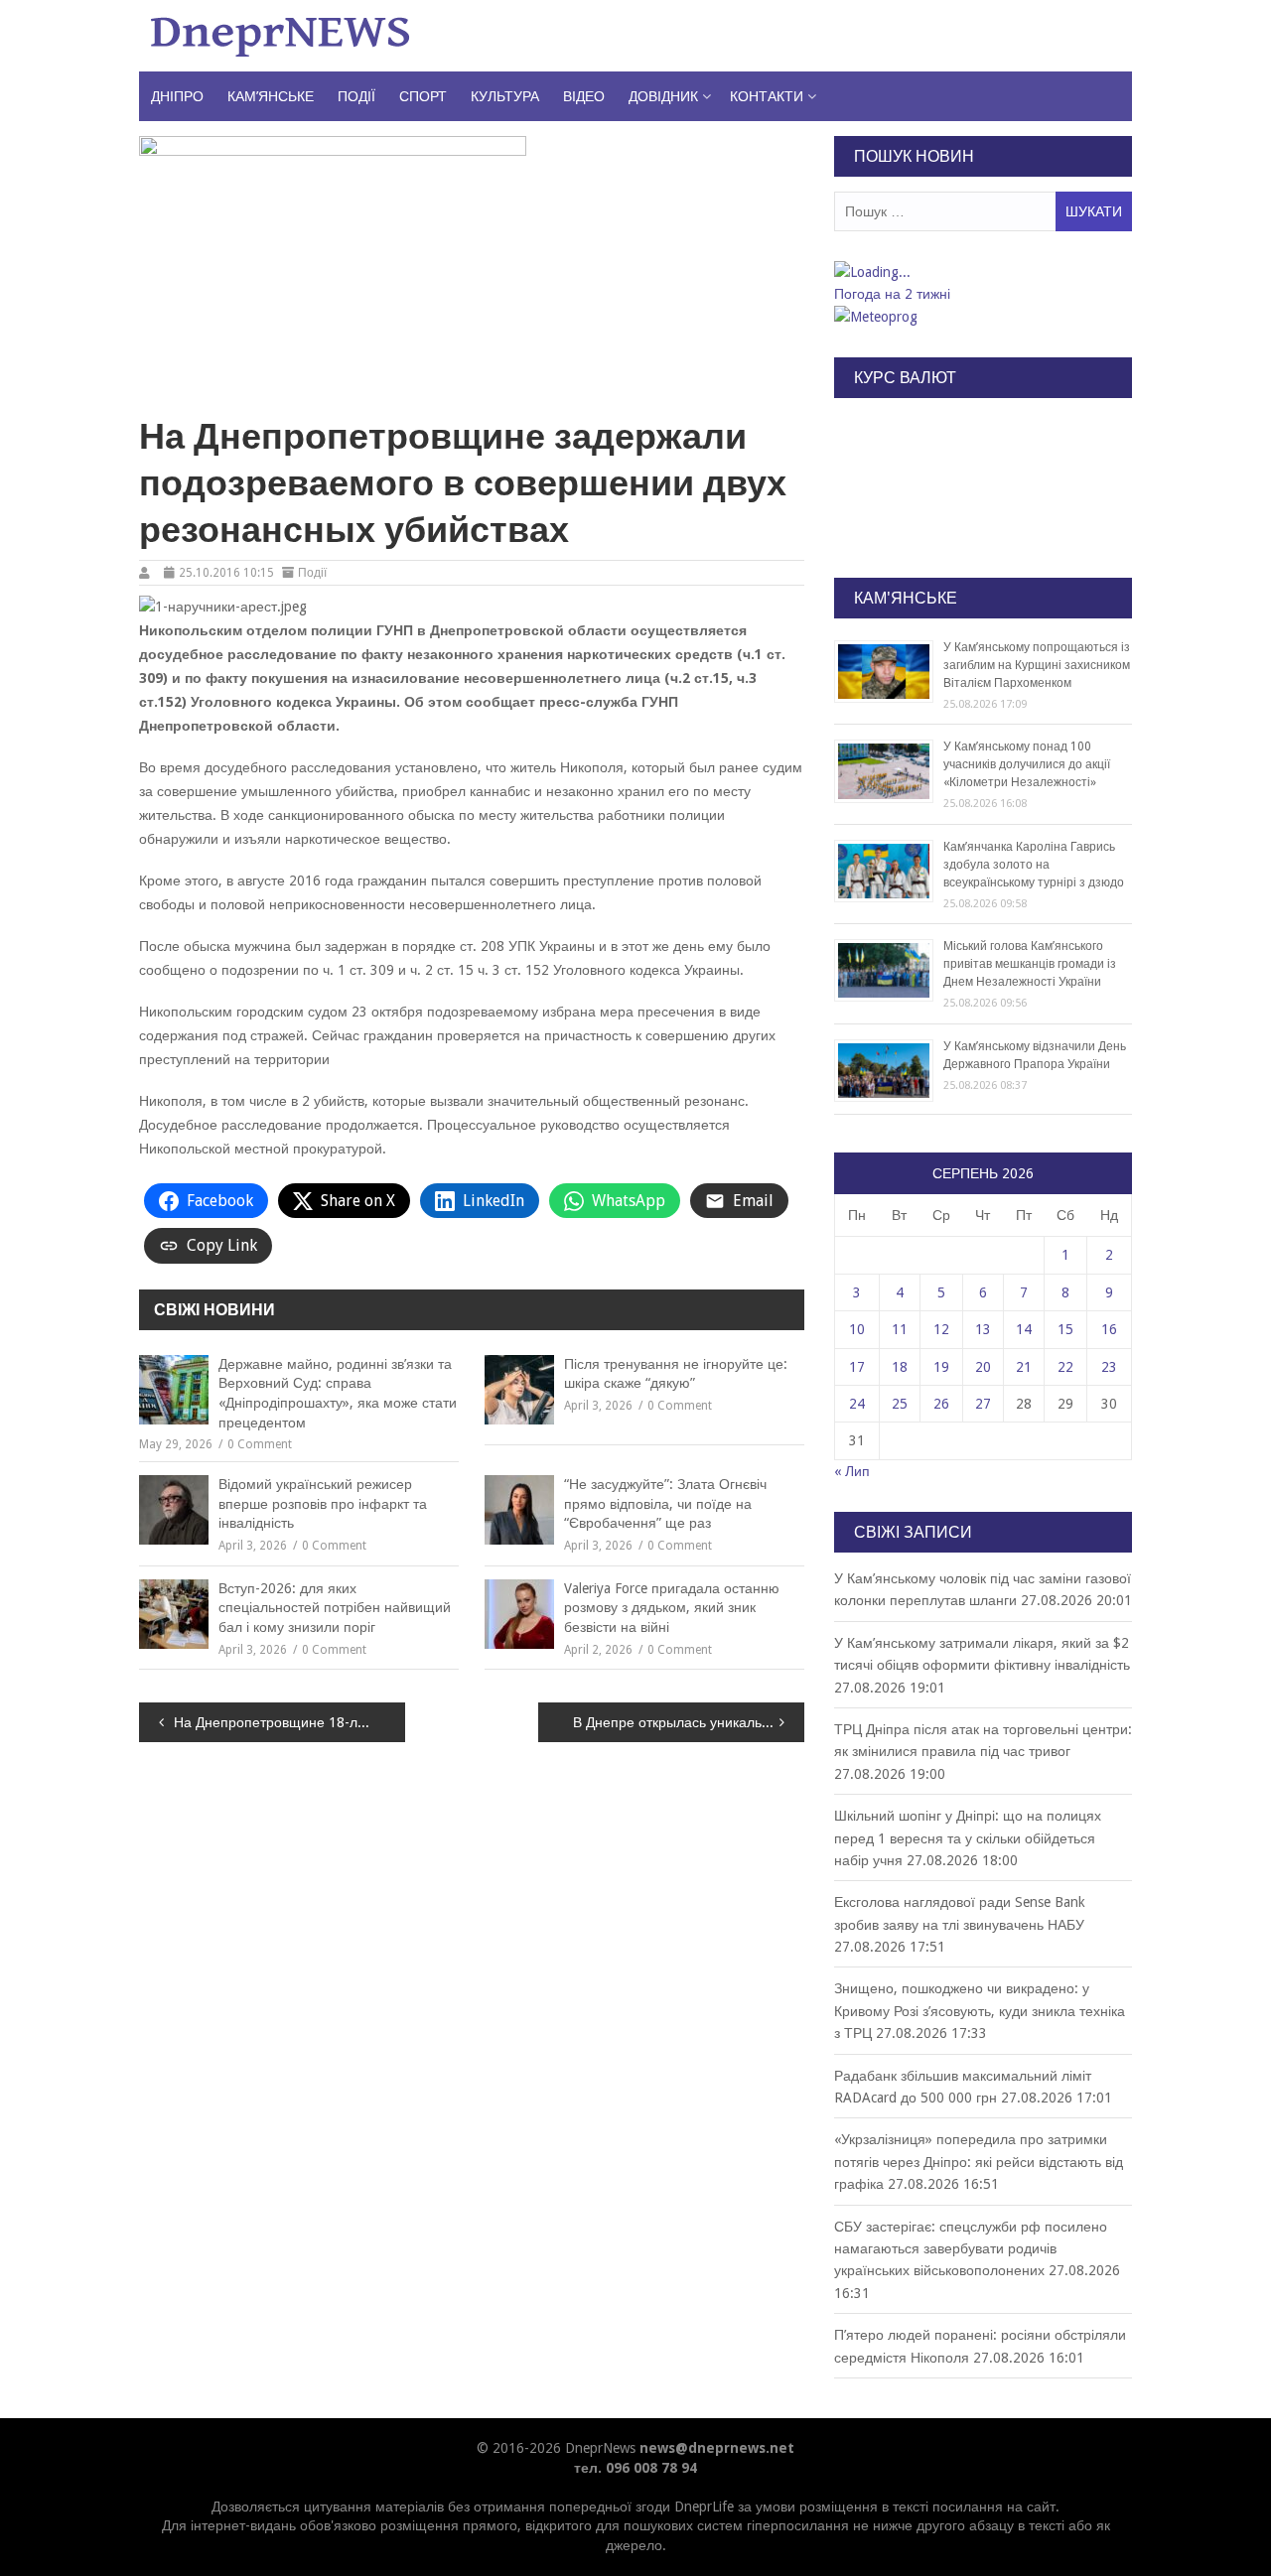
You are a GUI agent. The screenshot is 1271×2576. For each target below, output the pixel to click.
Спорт (423, 96)
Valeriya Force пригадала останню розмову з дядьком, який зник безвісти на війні (672, 1608)
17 (857, 1367)
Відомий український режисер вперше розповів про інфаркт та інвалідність (323, 1503)
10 (857, 1329)
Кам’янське (271, 96)
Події (356, 96)
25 (900, 1404)
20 (983, 1367)
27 (983, 1404)
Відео (584, 96)
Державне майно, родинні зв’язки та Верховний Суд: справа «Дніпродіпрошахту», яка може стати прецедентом (338, 1393)
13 (983, 1329)
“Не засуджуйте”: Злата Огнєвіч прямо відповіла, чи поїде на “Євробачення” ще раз (665, 1503)
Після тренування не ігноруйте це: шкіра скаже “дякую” (676, 1374)
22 (1065, 1367)
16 (1109, 1329)
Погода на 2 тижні (892, 294)
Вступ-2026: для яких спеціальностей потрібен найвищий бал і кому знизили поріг (335, 1608)
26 (941, 1404)
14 (1024, 1329)
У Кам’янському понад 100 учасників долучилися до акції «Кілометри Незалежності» (1027, 764)
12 (941, 1329)
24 (857, 1404)
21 (1024, 1367)
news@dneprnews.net (717, 2448)
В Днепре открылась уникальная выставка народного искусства (689, 1722)
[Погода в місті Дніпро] (982, 272)
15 (1065, 1329)
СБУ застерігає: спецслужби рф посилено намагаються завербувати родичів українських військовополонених (971, 2249)
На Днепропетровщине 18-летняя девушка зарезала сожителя (289, 1722)
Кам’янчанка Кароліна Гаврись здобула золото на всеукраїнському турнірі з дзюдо (1034, 865)
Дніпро (177, 96)
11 (900, 1329)
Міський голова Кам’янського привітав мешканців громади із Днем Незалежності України (1030, 964)
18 (900, 1367)
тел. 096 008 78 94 (635, 2468)
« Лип (852, 1471)
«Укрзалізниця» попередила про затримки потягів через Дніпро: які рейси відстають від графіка (979, 2162)
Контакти (767, 96)
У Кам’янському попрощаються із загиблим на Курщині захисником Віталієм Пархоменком (1037, 665)
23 (1109, 1367)
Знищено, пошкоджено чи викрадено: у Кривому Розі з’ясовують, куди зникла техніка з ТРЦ (980, 2011)
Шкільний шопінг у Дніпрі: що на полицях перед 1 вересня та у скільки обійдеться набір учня (968, 1838)
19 (941, 1367)
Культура (505, 96)
